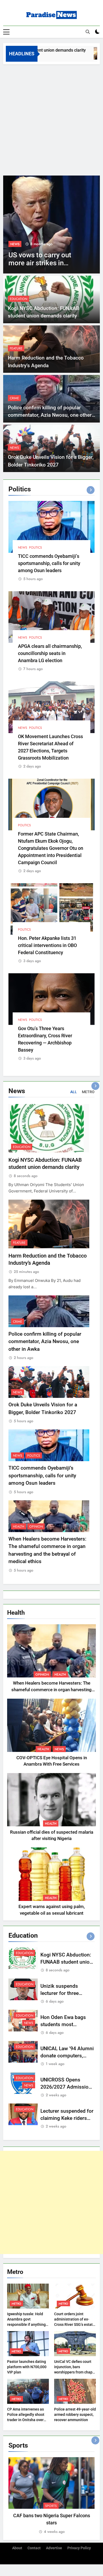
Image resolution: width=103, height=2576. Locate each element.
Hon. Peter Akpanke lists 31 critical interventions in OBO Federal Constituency (47, 945)
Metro (16, 2304)
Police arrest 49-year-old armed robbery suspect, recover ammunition (75, 2415)
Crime (14, 398)
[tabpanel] (51, 2496)
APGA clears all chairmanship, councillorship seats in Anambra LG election (50, 653)
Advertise (54, 2548)
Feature (16, 348)
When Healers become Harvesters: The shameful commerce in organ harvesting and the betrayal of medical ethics (51, 1690)
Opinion (36, 1527)
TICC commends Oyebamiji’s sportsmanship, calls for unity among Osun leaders (49, 563)
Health (19, 1527)
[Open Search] (88, 32)
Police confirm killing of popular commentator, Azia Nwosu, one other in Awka (50, 415)
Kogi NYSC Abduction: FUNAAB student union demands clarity (66, 1962)
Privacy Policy (79, 2548)
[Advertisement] (51, 119)
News (15, 244)
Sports (51, 2506)
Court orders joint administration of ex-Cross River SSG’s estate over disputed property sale (74, 2324)
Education (18, 299)
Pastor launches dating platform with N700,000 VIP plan (27, 2367)
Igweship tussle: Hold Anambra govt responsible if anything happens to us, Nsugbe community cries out (26, 2324)
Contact (34, 2548)
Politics (36, 547)
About (17, 2548)
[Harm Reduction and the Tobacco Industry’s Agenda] (90, 53)
